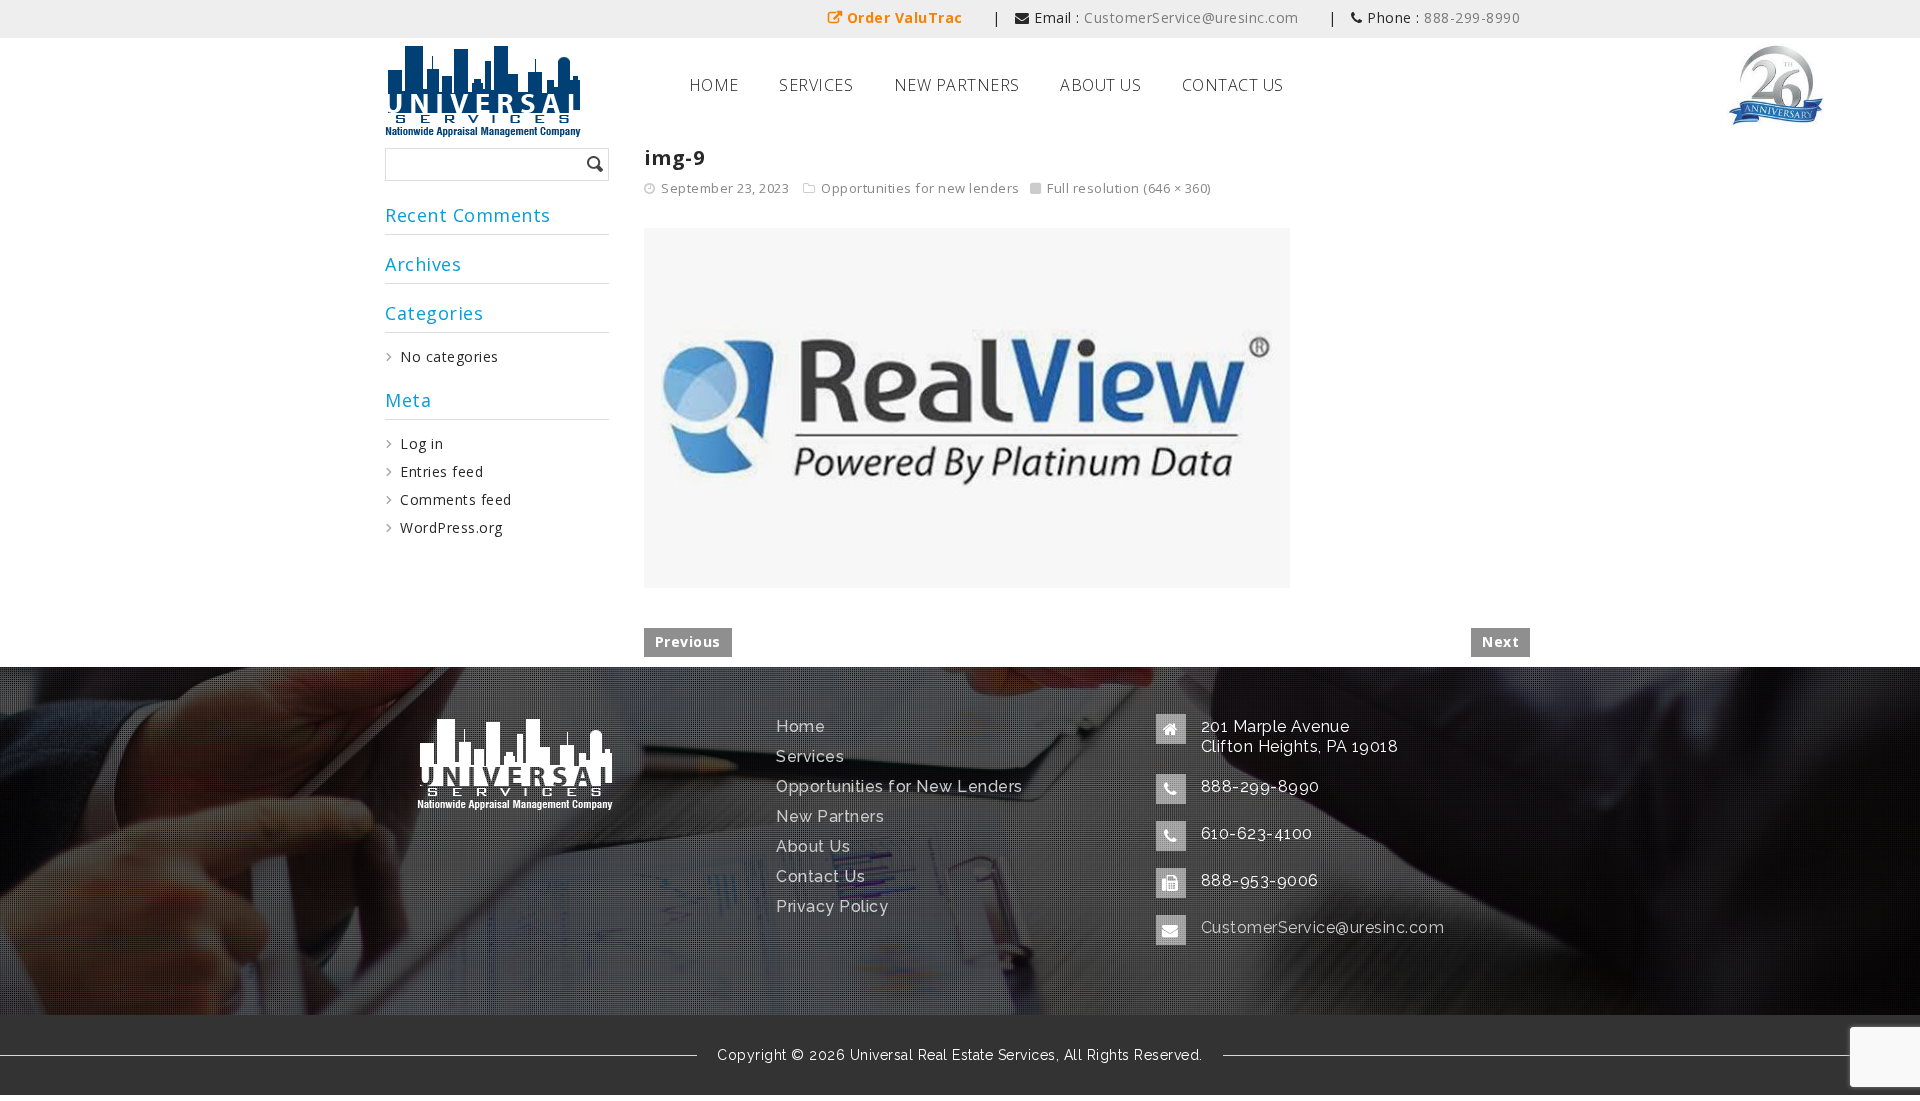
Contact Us (1233, 85)
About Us (1100, 85)
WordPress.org (451, 527)
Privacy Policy (832, 906)
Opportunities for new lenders (920, 188)
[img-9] (967, 406)
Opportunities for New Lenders (899, 786)
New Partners (957, 85)
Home (714, 85)
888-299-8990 (1472, 17)
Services (816, 85)
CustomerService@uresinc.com (1191, 17)
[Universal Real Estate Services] (483, 86)
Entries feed (441, 471)
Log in (421, 443)
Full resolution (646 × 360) (1129, 188)
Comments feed (456, 499)
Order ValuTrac (905, 17)
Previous (688, 641)
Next (1500, 641)
